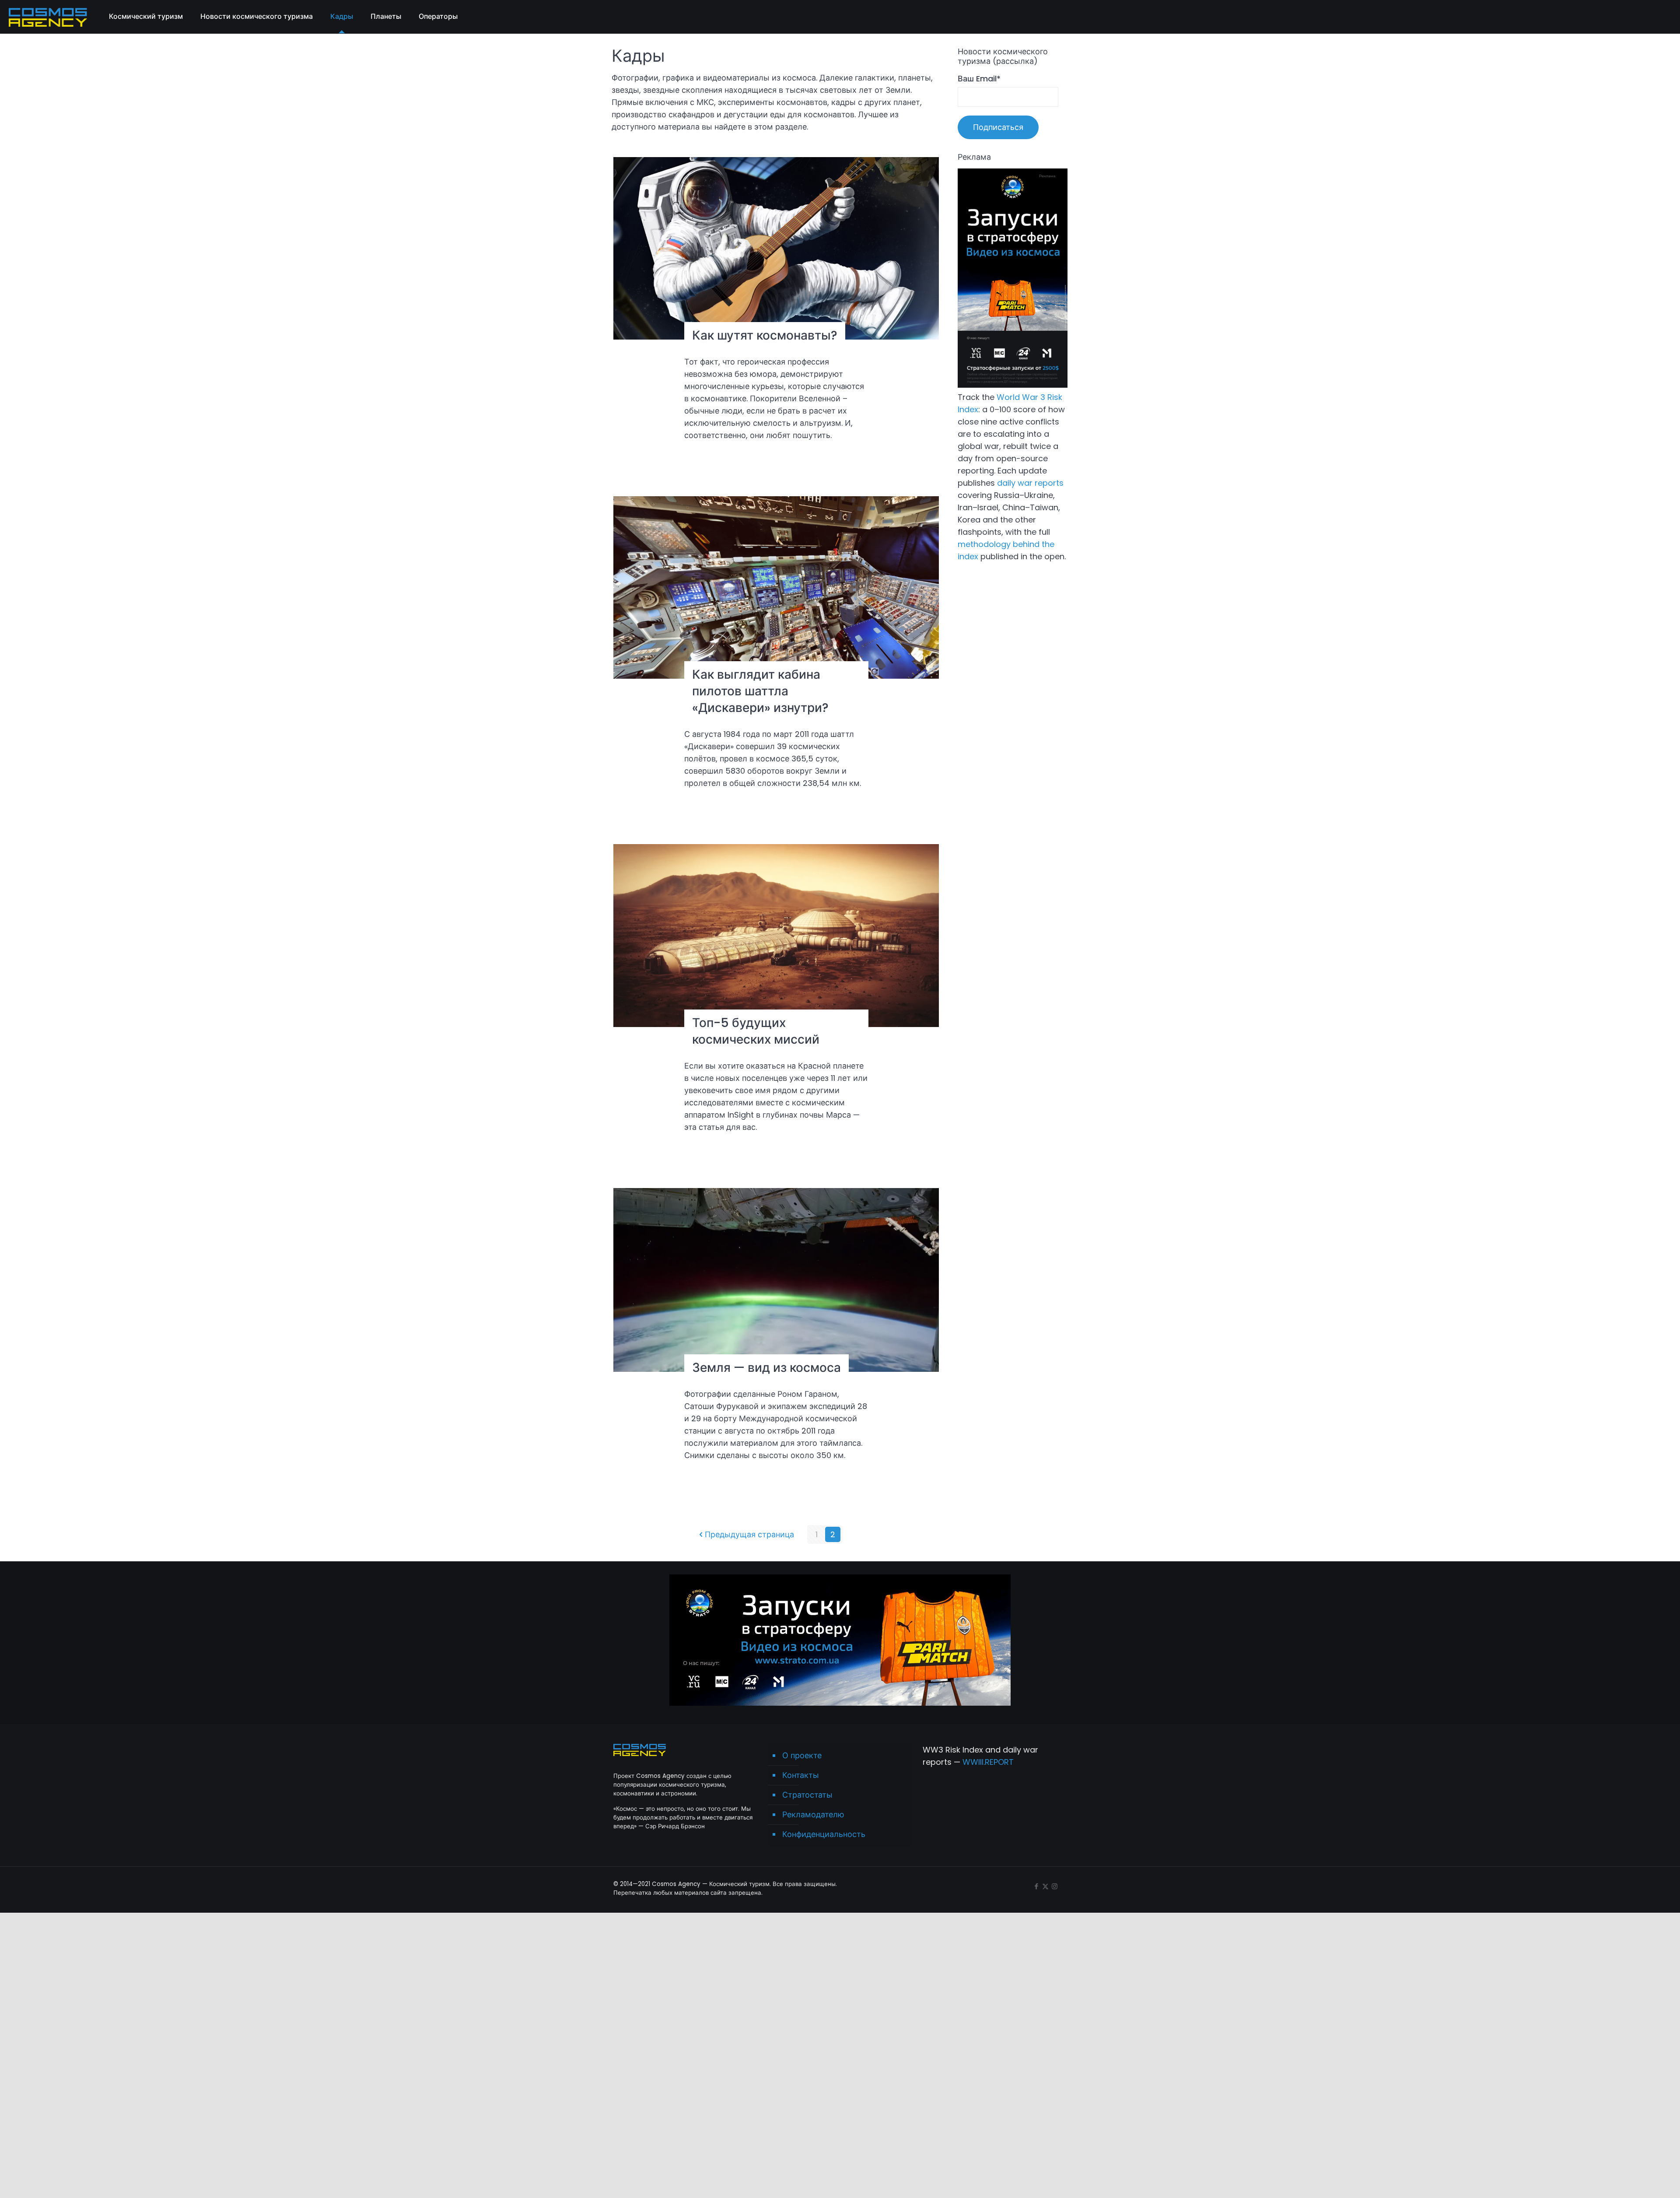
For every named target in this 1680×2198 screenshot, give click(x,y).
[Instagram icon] (1055, 1886)
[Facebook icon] (1036, 1886)
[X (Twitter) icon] (1045, 1886)
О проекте (802, 1755)
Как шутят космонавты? (765, 335)
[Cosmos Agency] (48, 17)
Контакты (801, 1775)
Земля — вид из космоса (766, 1368)
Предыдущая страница (749, 1534)
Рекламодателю (813, 1814)
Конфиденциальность (824, 1834)
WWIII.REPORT (988, 1762)
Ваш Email (979, 79)
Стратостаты (807, 1795)
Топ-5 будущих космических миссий (756, 1031)
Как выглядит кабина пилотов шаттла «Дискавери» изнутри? (760, 691)
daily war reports (1030, 483)
